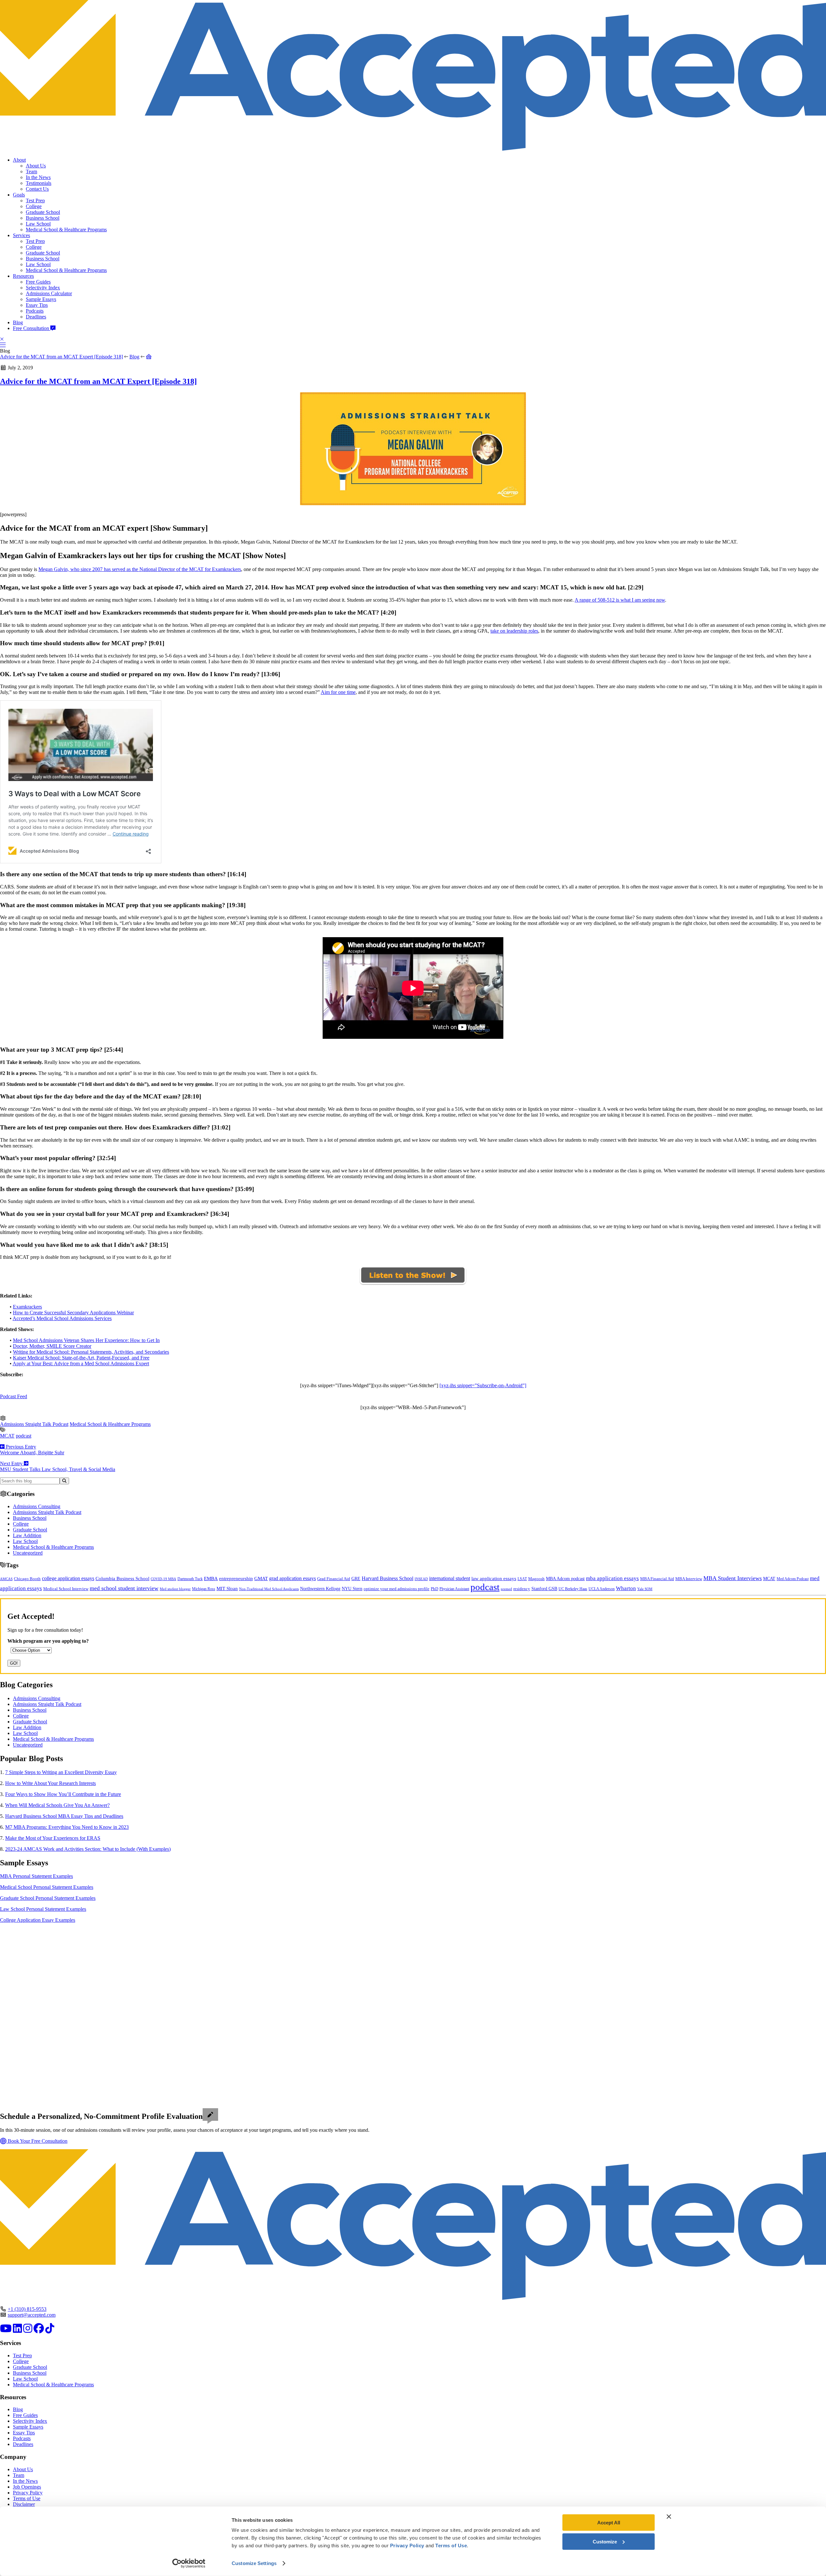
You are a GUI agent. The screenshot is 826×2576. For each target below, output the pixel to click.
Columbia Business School (122, 1579)
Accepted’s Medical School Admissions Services (62, 1318)
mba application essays (612, 1578)
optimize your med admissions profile (397, 1589)
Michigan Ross (204, 1589)
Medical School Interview (66, 1589)
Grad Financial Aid (334, 1579)
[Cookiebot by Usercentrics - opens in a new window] (189, 2563)
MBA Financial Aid (657, 1579)
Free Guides (38, 282)
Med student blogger (175, 1589)
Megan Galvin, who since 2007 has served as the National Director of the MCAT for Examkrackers (140, 569)
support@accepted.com (32, 2315)
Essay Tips (37, 305)
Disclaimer (24, 2504)
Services (21, 235)
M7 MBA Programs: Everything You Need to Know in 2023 (67, 1827)
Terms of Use (27, 2498)
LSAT (522, 1579)
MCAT (7, 1436)
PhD (434, 1589)
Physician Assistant (454, 1589)
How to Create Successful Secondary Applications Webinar (73, 1313)
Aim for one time (338, 692)
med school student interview (124, 1588)
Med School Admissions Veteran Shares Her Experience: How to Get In (86, 1340)
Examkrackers (27, 1307)
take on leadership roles (514, 631)
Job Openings (27, 2487)
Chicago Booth (27, 1579)
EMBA (211, 1579)
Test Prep (35, 200)
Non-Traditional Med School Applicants (269, 1589)
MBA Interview (689, 1579)
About (19, 160)
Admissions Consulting (37, 1506)
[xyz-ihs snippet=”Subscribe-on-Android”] (483, 1385)
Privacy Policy (28, 2493)
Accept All (609, 2523)
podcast (24, 1436)
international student (450, 1578)
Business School (43, 218)
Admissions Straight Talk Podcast (34, 1424)
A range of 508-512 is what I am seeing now (620, 600)
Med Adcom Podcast (793, 1579)
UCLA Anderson (602, 1589)
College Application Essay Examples (38, 1920)
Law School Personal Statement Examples (43, 1909)
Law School (38, 224)
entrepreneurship (236, 1579)
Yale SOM (645, 1589)
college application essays (68, 1578)
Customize (605, 2541)
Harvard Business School (388, 1579)
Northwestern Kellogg (320, 1589)
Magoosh (536, 1579)
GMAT (261, 1579)
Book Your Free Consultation (37, 2141)
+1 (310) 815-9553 (27, 2309)
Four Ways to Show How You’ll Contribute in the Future (63, 1794)
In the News (38, 177)
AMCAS (6, 1579)
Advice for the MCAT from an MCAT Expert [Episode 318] (61, 357)
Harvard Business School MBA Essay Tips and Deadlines (64, 1816)
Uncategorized (28, 1553)
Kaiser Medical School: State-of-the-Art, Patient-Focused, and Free (81, 1358)
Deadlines (36, 317)
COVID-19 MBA (163, 1579)
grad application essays (292, 1578)
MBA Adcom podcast (565, 1579)
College (34, 206)
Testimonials (39, 183)
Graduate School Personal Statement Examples (48, 1898)
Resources (23, 276)
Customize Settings (254, 2563)
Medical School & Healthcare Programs (66, 230)
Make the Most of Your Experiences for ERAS (53, 1838)
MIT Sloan (227, 1589)
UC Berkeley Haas (573, 1589)
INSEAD (421, 1579)
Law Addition (27, 1535)
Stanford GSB (544, 1589)
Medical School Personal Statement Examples (47, 1887)
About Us (36, 166)
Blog (18, 322)
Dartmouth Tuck (190, 1579)
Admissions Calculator (49, 293)
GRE (356, 1579)
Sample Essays (41, 299)
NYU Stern (352, 1589)
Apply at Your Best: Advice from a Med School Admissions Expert (81, 1363)
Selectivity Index (43, 288)
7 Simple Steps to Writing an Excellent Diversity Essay (61, 1772)
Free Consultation (32, 328)
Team (31, 171)
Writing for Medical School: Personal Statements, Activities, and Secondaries (91, 1352)
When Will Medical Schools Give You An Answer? (57, 1805)
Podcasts (35, 311)
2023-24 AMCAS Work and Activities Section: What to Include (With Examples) (88, 1849)
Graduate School (43, 212)
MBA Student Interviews (733, 1578)
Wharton (626, 1588)
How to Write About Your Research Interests (50, 1783)
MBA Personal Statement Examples (36, 1876)
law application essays (494, 1579)
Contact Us (37, 189)
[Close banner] (669, 2517)
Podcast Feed (14, 1396)
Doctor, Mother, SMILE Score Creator (52, 1346)
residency (522, 1589)
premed (506, 1589)
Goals (19, 195)
